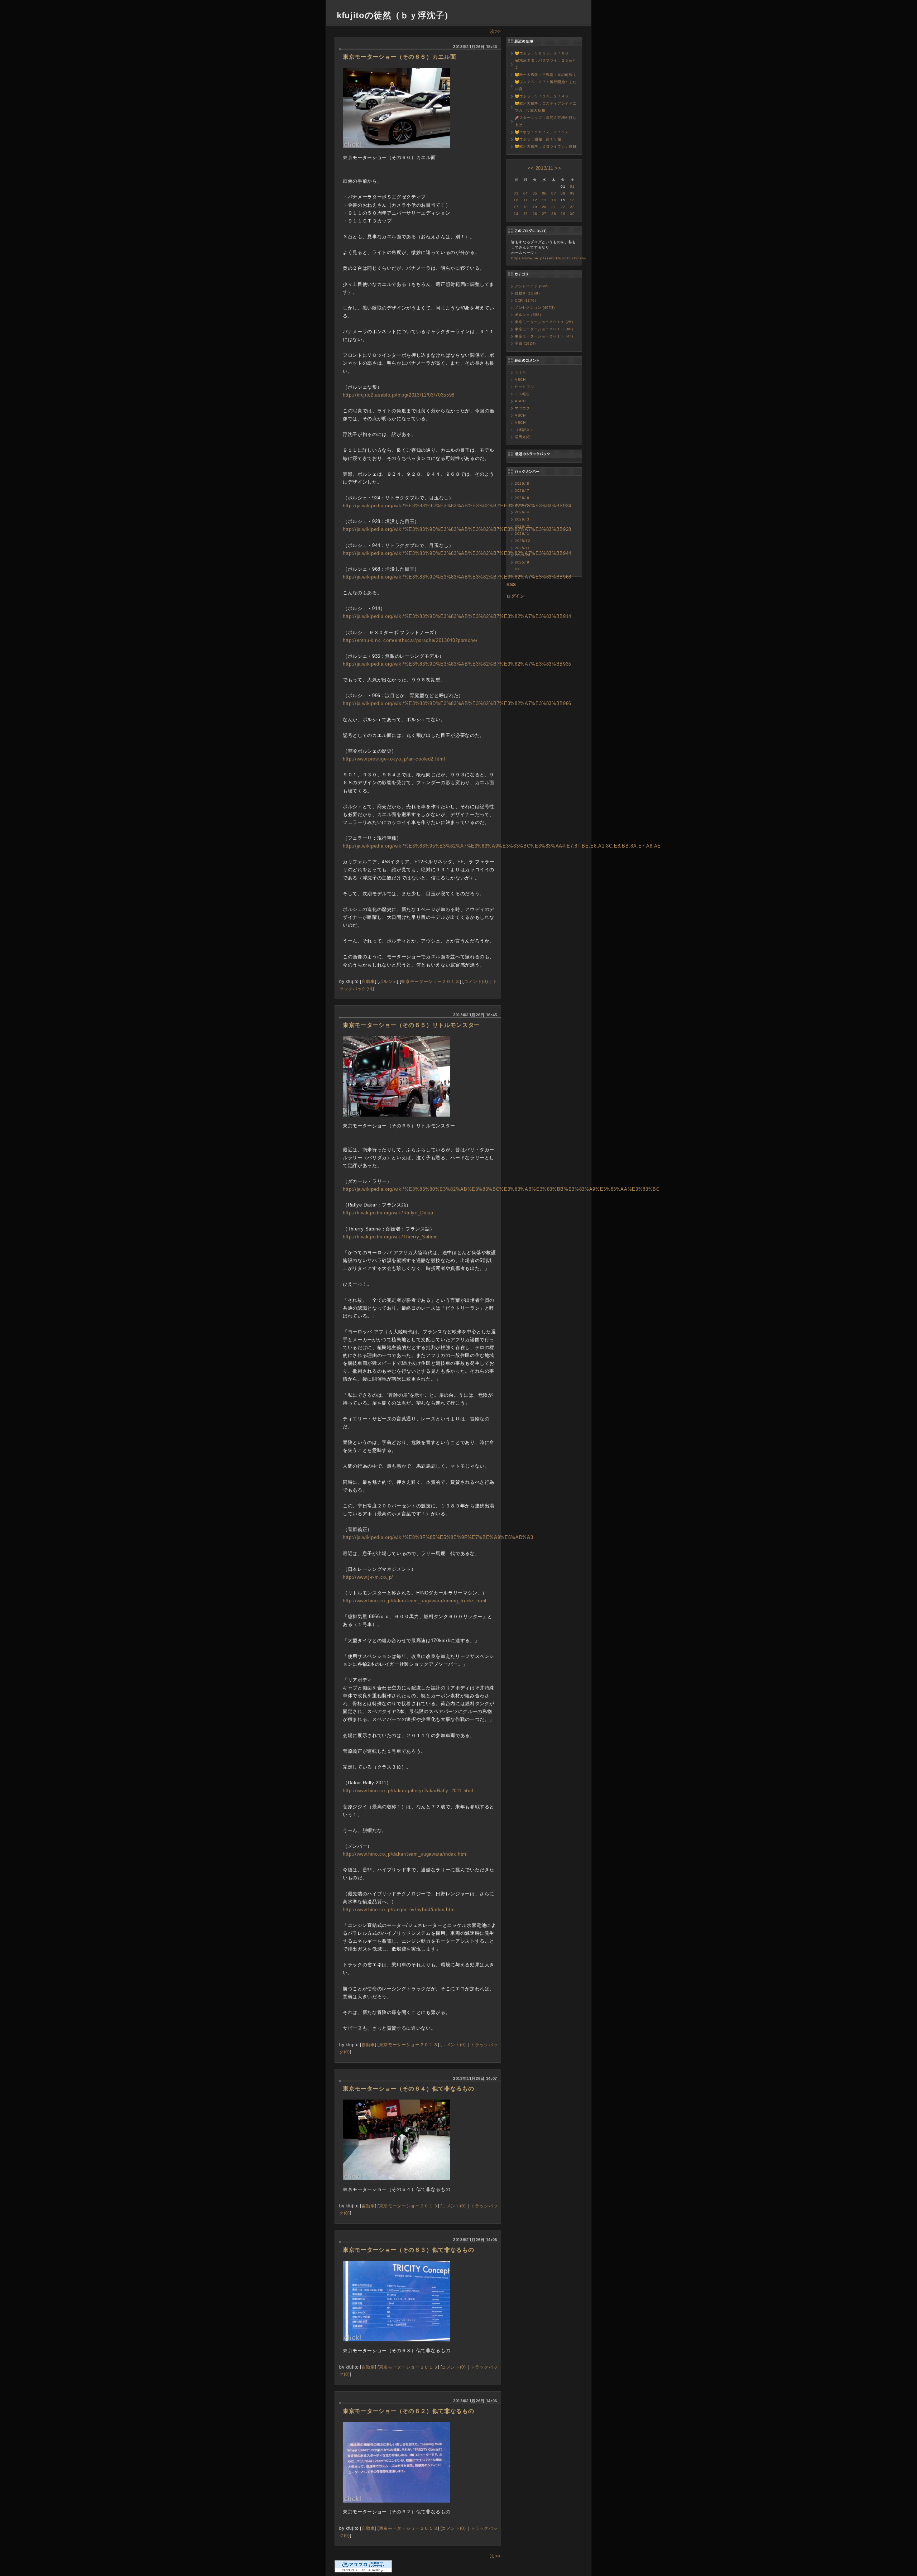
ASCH (520, 380)
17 (516, 207)
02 (572, 186)
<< (531, 168)
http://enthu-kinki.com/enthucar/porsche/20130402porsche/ (410, 640)
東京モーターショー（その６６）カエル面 (399, 57)
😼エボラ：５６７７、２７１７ (542, 132)
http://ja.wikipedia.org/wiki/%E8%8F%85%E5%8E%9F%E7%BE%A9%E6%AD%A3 (438, 1537)
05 (535, 193)
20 (544, 207)
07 (554, 193)
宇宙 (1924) (525, 343)
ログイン (516, 596)
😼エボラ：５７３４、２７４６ (542, 96)
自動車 (368, 981)
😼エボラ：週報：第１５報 (538, 139)
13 (544, 200)
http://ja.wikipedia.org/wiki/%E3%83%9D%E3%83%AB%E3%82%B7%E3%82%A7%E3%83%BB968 (457, 577)
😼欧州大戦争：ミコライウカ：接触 (546, 146)
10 (516, 200)
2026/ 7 (522, 491)
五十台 (520, 372)
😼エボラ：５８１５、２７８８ (542, 53)
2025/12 (523, 541)
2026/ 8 (522, 483)
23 (572, 207)
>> (558, 168)
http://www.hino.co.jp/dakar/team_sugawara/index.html (405, 1854)
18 (526, 207)
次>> (496, 31)
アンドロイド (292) (532, 286)
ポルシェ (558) (528, 315)
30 (572, 214)
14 (554, 200)
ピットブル (524, 387)
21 (554, 207)
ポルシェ (388, 981)
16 (572, 200)
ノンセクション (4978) (535, 308)
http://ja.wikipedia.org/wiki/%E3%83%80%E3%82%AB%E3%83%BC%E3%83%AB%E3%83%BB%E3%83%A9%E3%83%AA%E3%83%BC (501, 1189)
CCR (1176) (525, 300)
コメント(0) (476, 981)
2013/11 (544, 168)
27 (544, 214)
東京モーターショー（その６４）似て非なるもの (408, 2089)
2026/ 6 (522, 498)
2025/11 (522, 548)
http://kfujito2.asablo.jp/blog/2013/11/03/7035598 (399, 395)
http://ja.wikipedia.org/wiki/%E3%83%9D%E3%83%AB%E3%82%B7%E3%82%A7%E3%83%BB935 (457, 664)
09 (572, 193)
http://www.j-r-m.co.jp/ (368, 1577)
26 (535, 214)
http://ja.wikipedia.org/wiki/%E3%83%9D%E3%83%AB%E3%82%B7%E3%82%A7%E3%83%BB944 (457, 553)
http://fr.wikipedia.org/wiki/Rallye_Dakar (388, 1213)
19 (535, 207)
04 (526, 193)
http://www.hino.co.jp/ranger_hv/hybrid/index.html (399, 1910)
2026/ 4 (522, 512)
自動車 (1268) (527, 293)
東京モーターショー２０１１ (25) (544, 322)
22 (563, 207)
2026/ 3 (522, 519)
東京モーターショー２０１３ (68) (544, 329)
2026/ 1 (522, 534)
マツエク (522, 408)
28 (554, 214)
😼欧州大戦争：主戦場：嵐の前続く (546, 75)
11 (525, 200)
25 (526, 214)
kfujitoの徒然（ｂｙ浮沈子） (395, 15)
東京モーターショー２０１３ (430, 981)
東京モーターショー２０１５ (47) (544, 336)
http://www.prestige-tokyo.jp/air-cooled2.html (394, 759)
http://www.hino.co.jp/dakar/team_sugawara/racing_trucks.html (415, 1601)
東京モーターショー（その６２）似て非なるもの (408, 2411)
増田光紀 (522, 437)
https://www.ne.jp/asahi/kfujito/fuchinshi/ (549, 258)
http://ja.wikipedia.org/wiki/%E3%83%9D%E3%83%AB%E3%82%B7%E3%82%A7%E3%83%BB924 (457, 506)
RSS (511, 585)
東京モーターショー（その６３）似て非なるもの (408, 2250)
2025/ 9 (522, 562)
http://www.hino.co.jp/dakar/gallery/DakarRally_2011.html (408, 1791)
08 (563, 193)
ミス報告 (522, 394)
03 (516, 193)
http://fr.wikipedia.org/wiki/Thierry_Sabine (390, 1237)
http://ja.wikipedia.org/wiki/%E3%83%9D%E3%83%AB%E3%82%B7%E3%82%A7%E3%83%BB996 (457, 703)
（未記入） (524, 430)
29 (563, 214)
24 (516, 214)
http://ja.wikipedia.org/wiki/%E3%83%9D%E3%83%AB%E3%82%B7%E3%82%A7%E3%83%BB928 (457, 529)
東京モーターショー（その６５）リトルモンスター (411, 1025)
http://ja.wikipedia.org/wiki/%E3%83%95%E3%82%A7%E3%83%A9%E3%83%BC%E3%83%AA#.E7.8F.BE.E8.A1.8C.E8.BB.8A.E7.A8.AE (502, 846)
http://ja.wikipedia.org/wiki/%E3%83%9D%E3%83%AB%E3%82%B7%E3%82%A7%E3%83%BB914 (457, 616)
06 (544, 193)
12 (535, 200)
